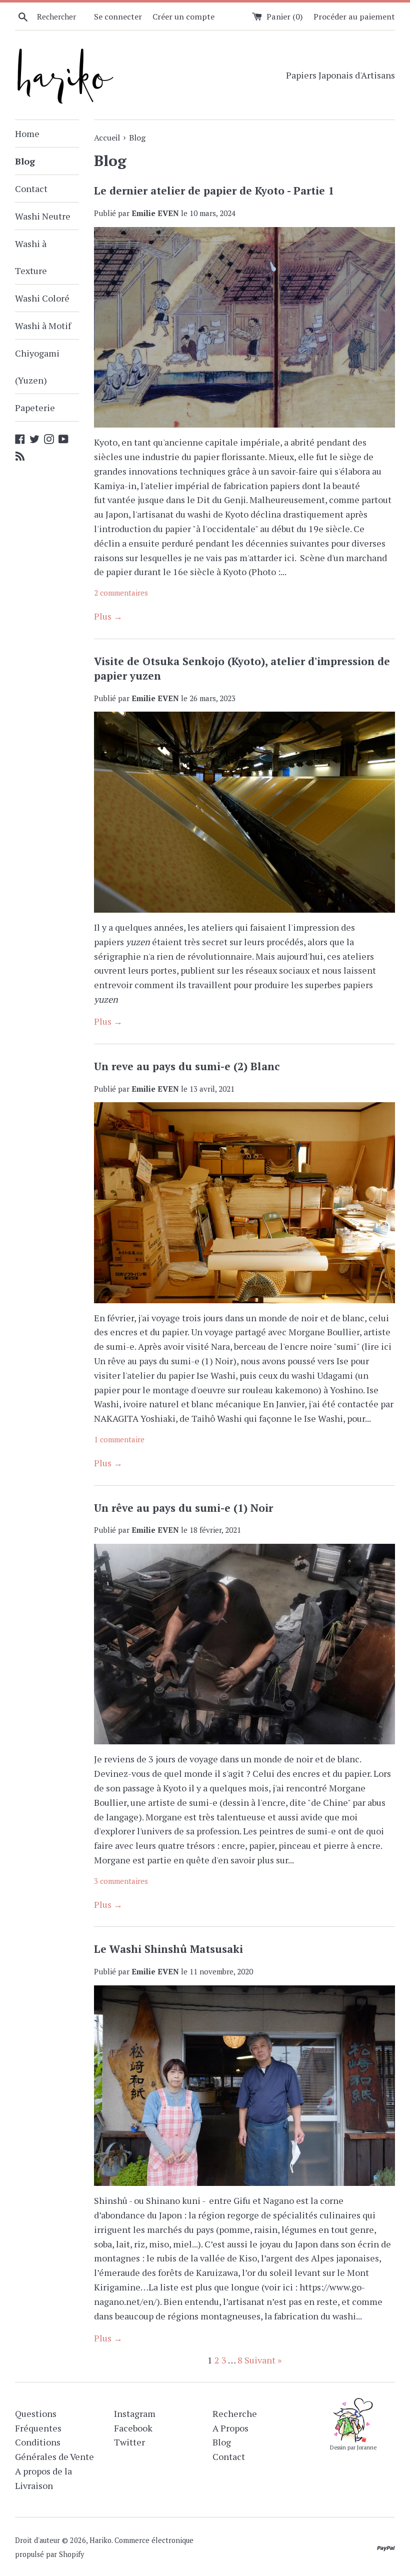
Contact (31, 189)
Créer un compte (183, 17)
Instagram (135, 2413)
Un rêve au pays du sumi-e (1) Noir (183, 1508)
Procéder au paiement (354, 17)
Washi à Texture (31, 257)
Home (27, 134)
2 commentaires (121, 593)
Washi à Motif (43, 326)
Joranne (367, 2447)
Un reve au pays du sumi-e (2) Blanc (187, 1066)
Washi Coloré (42, 298)
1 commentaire (119, 1439)
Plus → (108, 616)
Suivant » (263, 2360)
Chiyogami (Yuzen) (37, 367)
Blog (25, 161)
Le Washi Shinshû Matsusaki (168, 1949)
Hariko (100, 2540)
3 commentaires (121, 1881)
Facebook (133, 2428)
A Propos (230, 2428)
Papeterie (35, 408)
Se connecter (118, 17)
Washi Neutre (43, 216)
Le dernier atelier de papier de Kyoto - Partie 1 (214, 191)
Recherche (235, 2413)
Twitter (129, 2442)
